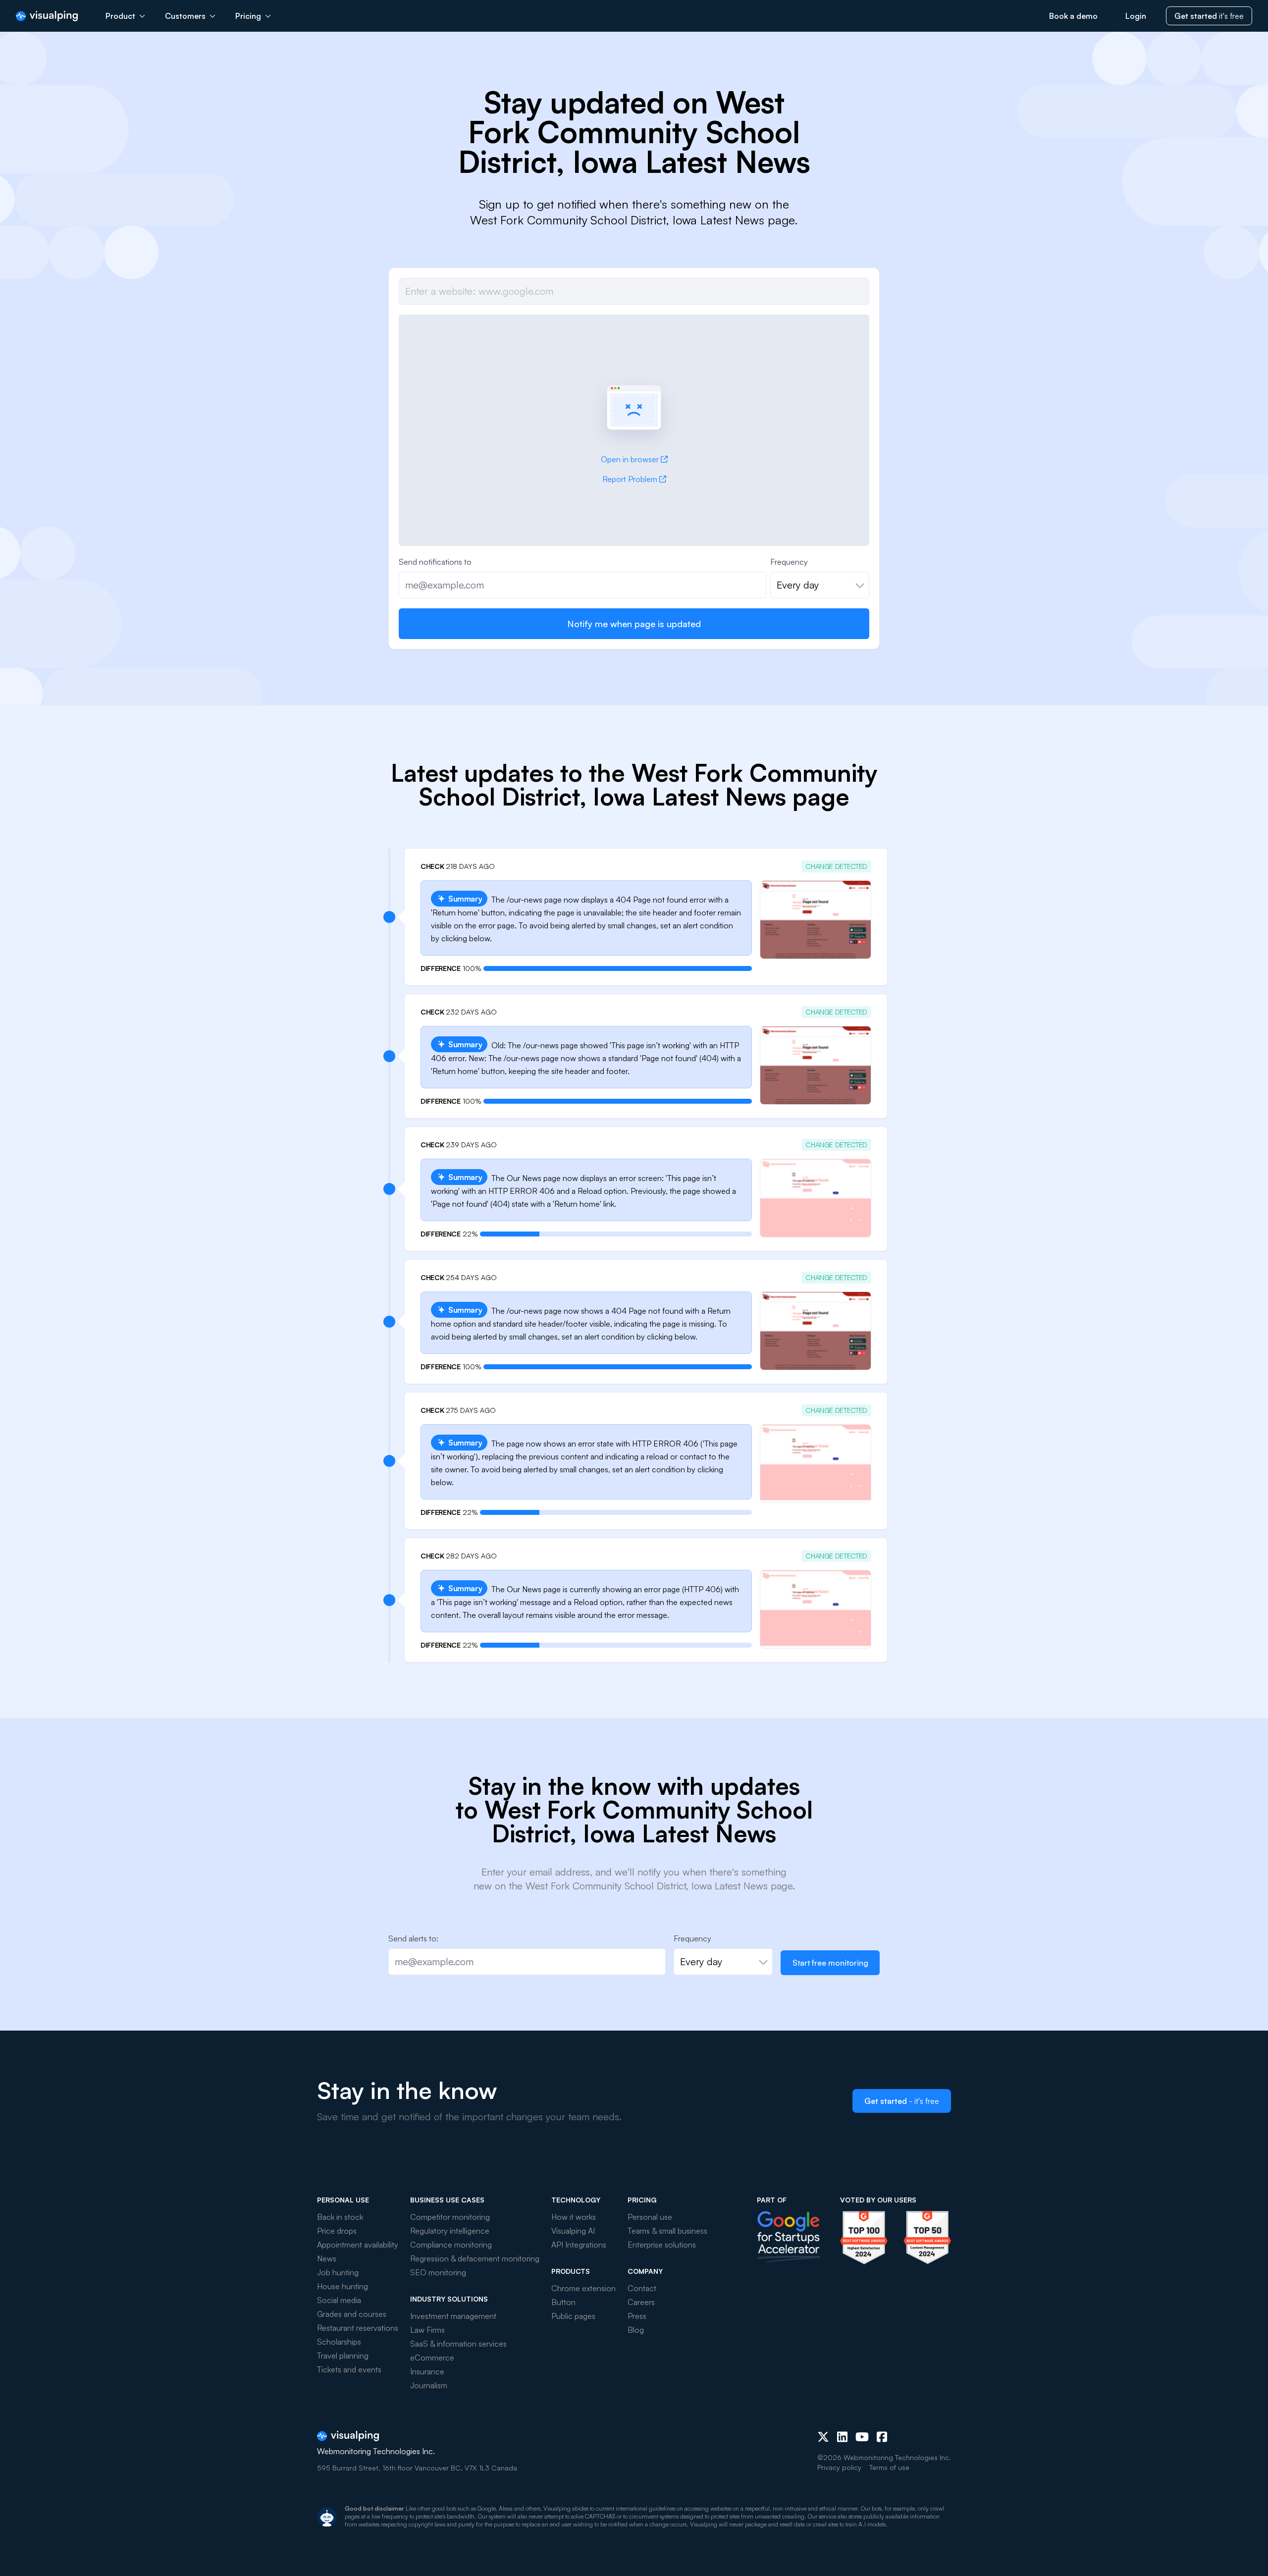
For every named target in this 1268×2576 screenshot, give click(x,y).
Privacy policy (839, 2467)
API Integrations (579, 2245)
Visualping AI (573, 2231)
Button (563, 2302)
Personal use (650, 2217)
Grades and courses (352, 2314)
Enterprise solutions (662, 2245)
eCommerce (432, 2358)
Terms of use (889, 2467)
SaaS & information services (458, 2344)
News (327, 2258)
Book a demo (1073, 16)
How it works (574, 2217)
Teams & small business (667, 2231)
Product (120, 16)
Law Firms (427, 2330)
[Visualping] (47, 16)
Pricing (248, 16)
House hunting (343, 2286)
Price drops (337, 2231)
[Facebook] (882, 2437)
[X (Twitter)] (823, 2437)
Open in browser (630, 459)
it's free (1209, 16)
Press (637, 2316)
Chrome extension (583, 2288)
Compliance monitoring (451, 2245)
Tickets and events (349, 2369)
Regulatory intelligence (450, 2231)
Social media (339, 2300)
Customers (185, 16)
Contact (642, 2288)
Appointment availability (358, 2245)
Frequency (789, 562)
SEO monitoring (438, 2272)
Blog (636, 2330)
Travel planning (343, 2356)
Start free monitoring (830, 1963)
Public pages (573, 2316)
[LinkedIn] (842, 2437)
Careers (641, 2302)
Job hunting (338, 2272)
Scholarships (339, 2342)
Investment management (453, 2316)
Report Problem (630, 479)
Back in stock (340, 2217)
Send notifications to (435, 562)
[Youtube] (862, 2437)
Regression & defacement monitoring (475, 2258)
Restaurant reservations (358, 2328)
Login (1136, 16)
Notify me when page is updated (634, 624)
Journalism (429, 2385)
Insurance (427, 2371)
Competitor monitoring (450, 2217)
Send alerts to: (413, 1938)
